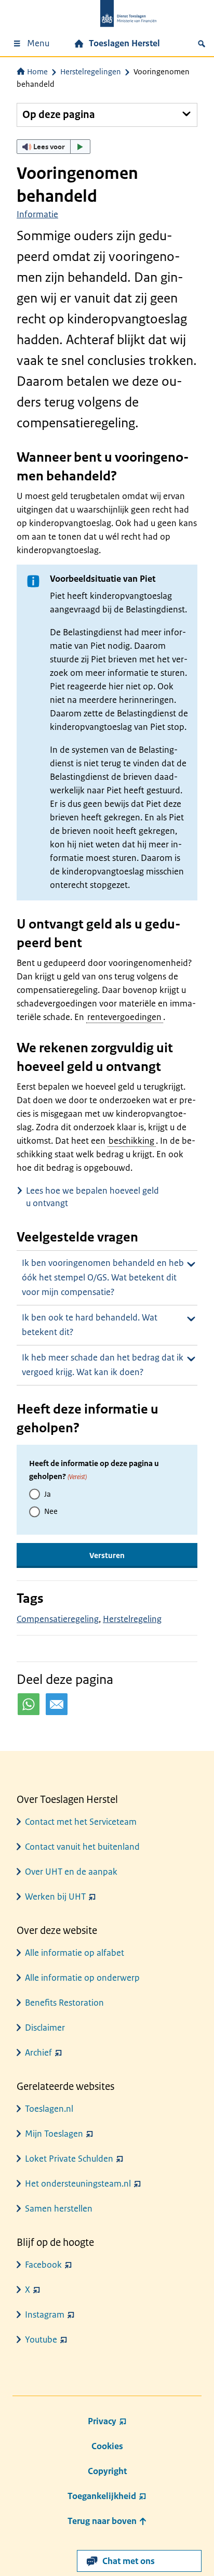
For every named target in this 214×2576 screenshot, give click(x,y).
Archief (38, 2052)
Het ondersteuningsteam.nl (78, 2183)
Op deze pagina (59, 115)
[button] (53, 147)
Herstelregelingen (91, 71)
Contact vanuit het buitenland (82, 1847)
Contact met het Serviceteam (81, 1822)
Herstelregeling (132, 1619)
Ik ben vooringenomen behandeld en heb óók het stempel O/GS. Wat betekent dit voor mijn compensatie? (103, 1277)
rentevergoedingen (124, 1017)
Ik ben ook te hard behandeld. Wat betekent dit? (90, 1325)
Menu (38, 43)
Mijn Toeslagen (54, 2134)
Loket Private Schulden (69, 2159)
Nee (51, 1511)
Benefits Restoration (64, 2003)
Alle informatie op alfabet (75, 1953)
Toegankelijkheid (102, 2496)
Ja (48, 1494)
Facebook (43, 2265)
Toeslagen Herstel (124, 43)
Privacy (102, 2421)
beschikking (131, 1141)
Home (37, 71)
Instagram (45, 2315)
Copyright (107, 2471)
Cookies (107, 2446)
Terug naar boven (103, 2521)
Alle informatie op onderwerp (82, 1978)
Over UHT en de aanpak (71, 1872)
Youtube (41, 2339)
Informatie (37, 214)
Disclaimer (45, 2028)
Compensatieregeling (58, 1619)
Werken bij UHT (55, 1897)
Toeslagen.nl (49, 2109)
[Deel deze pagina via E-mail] (57, 1704)
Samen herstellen (59, 2208)
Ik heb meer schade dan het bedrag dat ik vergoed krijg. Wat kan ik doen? (103, 1365)
